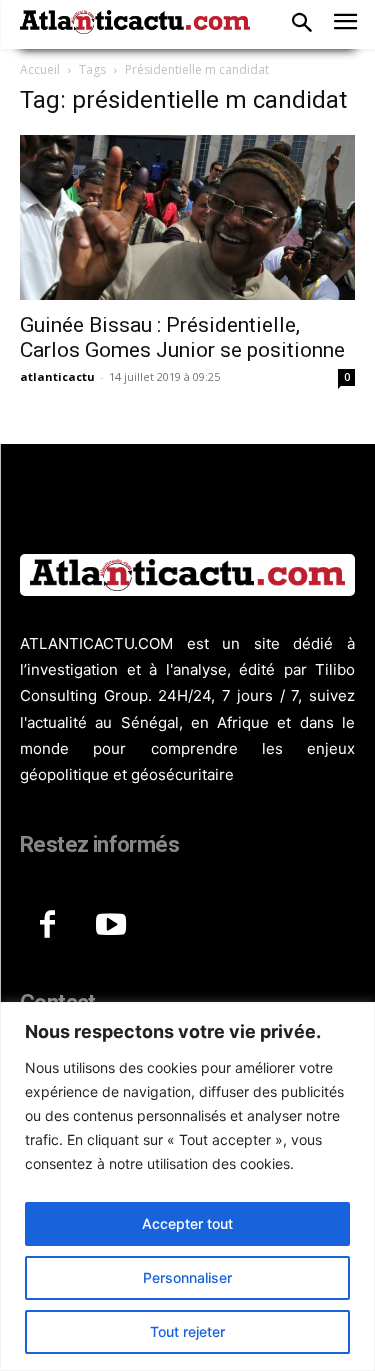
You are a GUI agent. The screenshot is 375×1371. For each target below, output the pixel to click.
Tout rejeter (187, 1331)
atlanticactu (57, 376)
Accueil (40, 69)
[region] (187, 1186)
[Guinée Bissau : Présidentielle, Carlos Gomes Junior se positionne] (187, 217)
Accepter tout (187, 1223)
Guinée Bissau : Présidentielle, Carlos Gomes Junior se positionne (182, 337)
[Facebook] (47, 926)
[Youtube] (111, 926)
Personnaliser (187, 1277)
